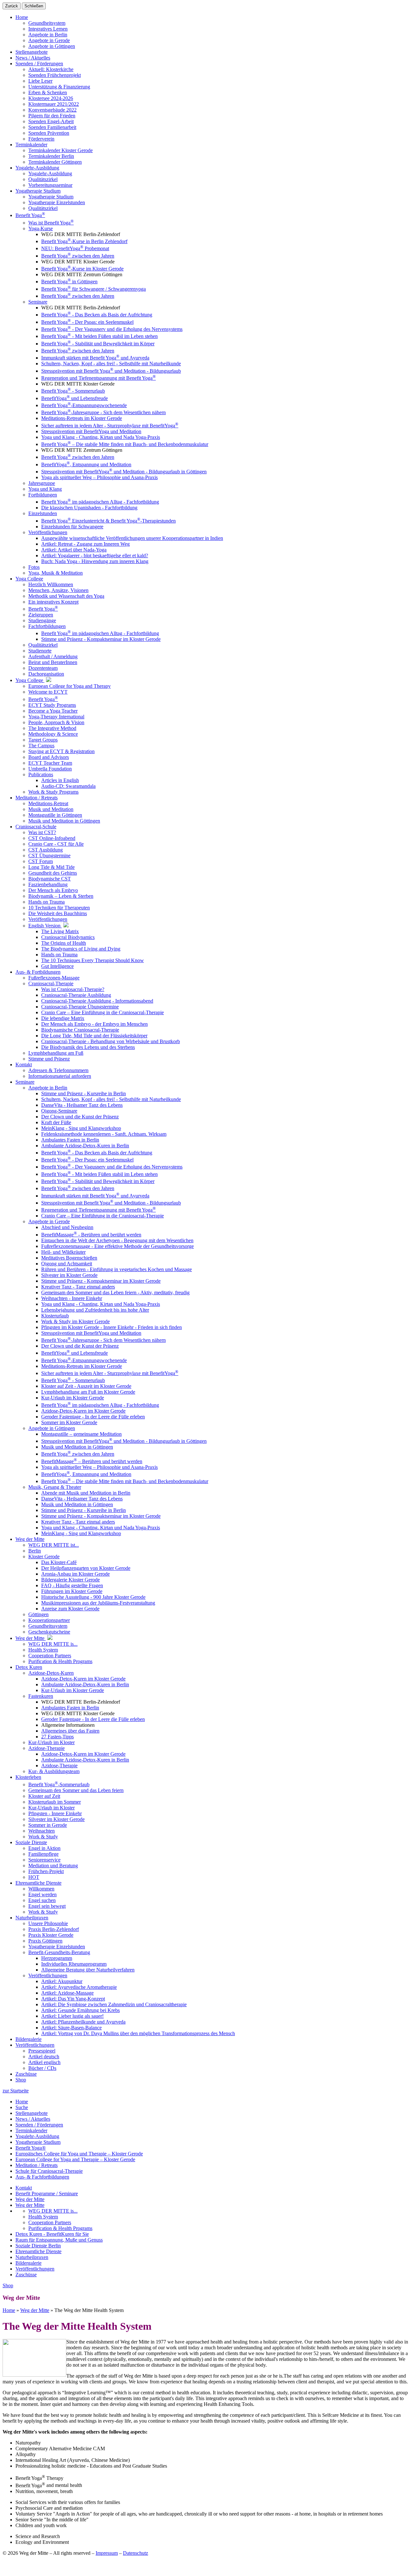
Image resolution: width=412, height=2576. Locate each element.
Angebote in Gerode (49, 40)
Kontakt (24, 2188)
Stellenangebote (32, 2113)
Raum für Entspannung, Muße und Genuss (59, 2240)
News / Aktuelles (33, 2119)
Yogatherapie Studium (38, 2142)
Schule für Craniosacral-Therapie (49, 2171)
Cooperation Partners (50, 2222)
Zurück (12, 6)
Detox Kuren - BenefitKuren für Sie (52, 2234)
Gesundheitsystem (47, 23)
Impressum (107, 2553)
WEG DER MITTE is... (53, 2211)
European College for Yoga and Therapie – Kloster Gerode (75, 2159)
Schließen (34, 6)
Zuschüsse (26, 2275)
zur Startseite (16, 2091)
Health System (43, 2217)
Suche (22, 2107)
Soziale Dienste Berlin (38, 2246)
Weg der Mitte (30, 2199)
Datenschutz (136, 2553)
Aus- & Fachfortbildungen (42, 2177)
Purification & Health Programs (60, 2228)
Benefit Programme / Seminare (47, 2194)
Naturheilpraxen (32, 2257)
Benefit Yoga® (31, 2148)
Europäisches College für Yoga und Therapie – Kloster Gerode (79, 2154)
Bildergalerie (28, 2263)
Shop (21, 2080)
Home (22, 17)
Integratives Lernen (48, 29)
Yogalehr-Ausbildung (37, 2136)
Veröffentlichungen (35, 2269)
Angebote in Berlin (48, 35)
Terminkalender (31, 2130)
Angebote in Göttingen (52, 46)
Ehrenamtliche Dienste (38, 2251)
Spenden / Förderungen (39, 2125)
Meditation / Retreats (37, 2165)
